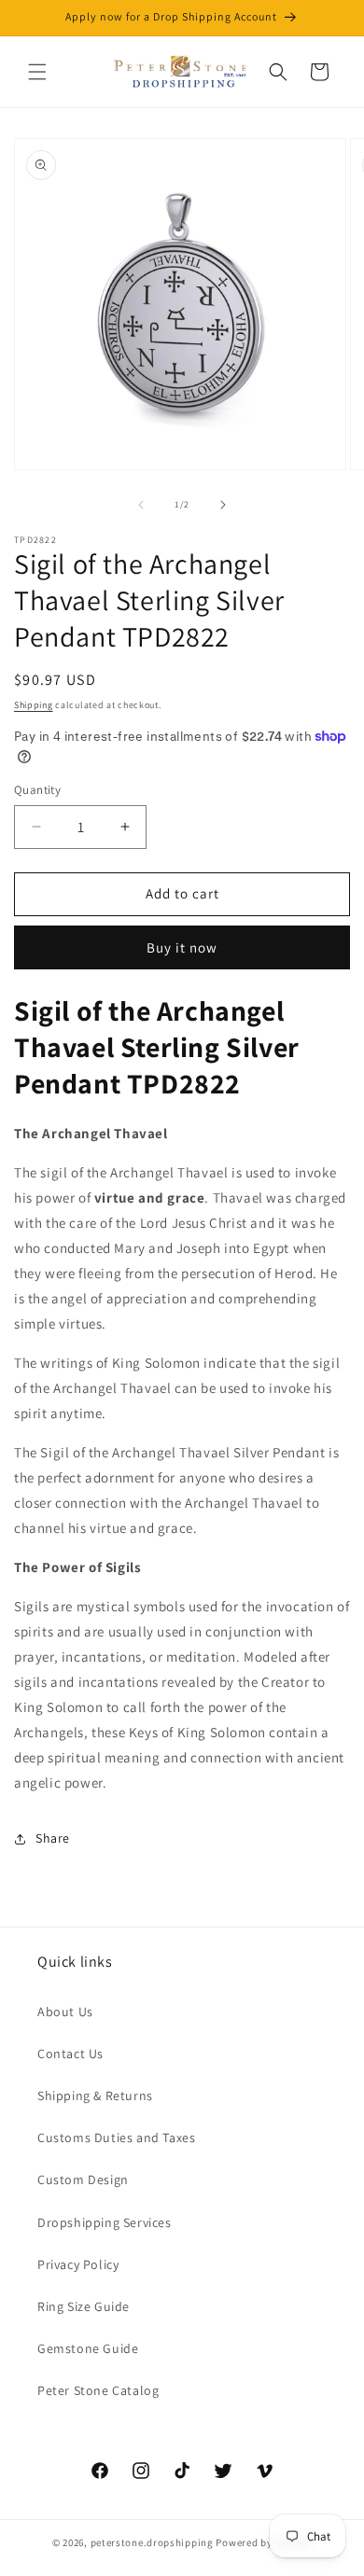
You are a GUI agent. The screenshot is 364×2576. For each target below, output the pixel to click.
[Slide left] (141, 505)
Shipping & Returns (95, 2096)
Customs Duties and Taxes (116, 2137)
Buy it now (182, 947)
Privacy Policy (78, 2264)
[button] (37, 72)
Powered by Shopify (264, 2542)
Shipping (34, 705)
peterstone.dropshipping (152, 2542)
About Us (65, 2012)
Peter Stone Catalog (98, 2390)
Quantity (37, 790)
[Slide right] (223, 505)
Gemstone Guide (88, 2348)
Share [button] (53, 1838)
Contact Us (70, 2054)
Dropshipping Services (105, 2222)
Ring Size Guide (84, 2306)
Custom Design (83, 2179)
